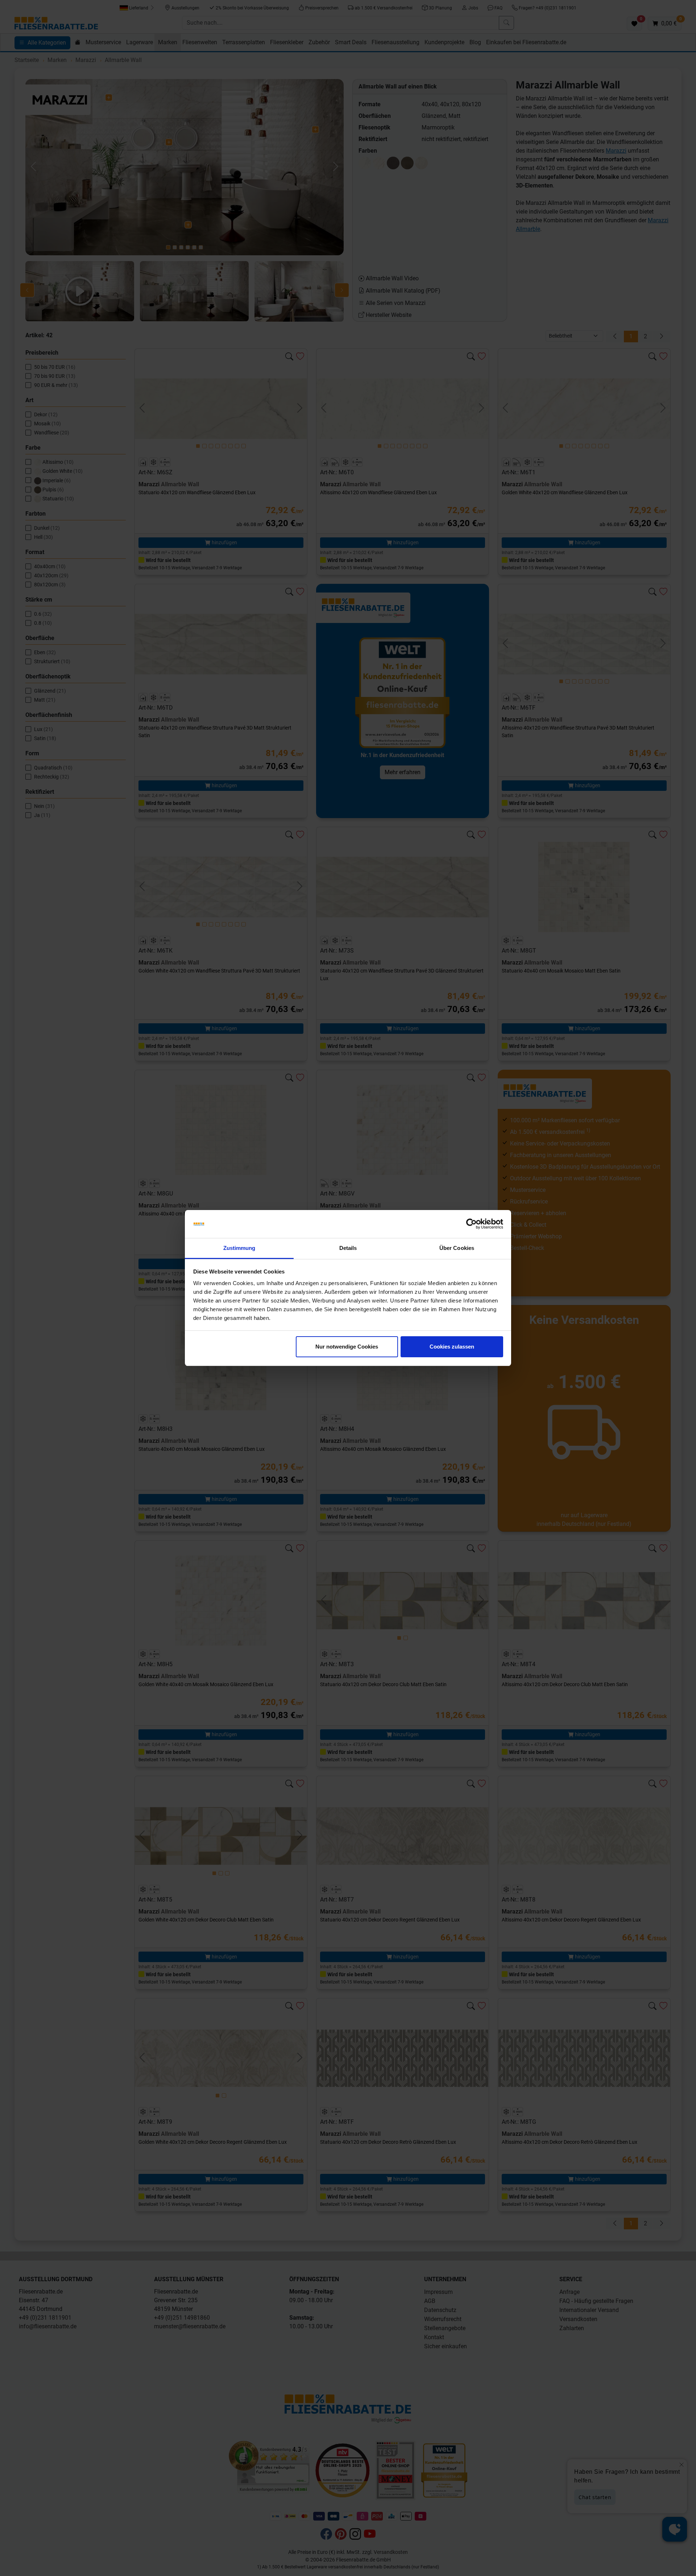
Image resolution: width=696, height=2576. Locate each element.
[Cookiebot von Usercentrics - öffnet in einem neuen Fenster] (471, 1224)
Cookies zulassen (452, 1347)
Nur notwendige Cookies (347, 1347)
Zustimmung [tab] (239, 1248)
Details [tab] (348, 1248)
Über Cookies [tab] (457, 1248)
